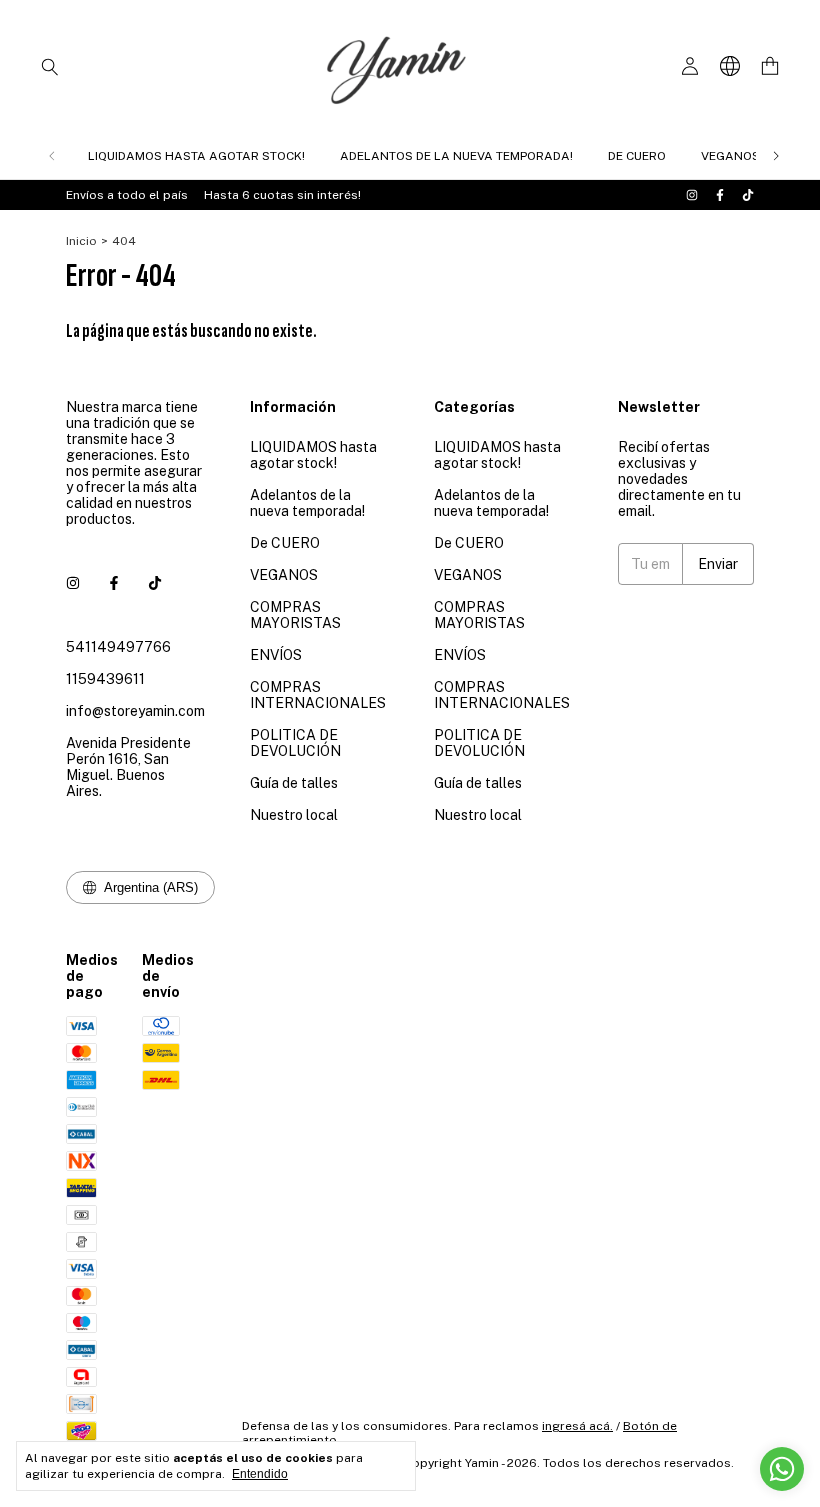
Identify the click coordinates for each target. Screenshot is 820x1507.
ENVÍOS (276, 655)
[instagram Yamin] (692, 195)
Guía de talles (294, 783)
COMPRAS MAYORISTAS (295, 615)
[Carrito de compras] (770, 66)
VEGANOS (730, 156)
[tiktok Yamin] (748, 195)
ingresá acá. (577, 1426)
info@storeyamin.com (135, 711)
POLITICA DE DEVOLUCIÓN (295, 743)
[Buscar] (50, 66)
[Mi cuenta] (690, 66)
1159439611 (105, 679)
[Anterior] (52, 156)
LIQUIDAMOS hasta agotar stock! (196, 156)
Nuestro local (294, 815)
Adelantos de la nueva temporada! (456, 156)
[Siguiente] (776, 156)
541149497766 (118, 647)
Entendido (260, 1474)
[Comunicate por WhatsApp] (782, 1469)
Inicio (81, 241)
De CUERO (637, 156)
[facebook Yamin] (720, 195)
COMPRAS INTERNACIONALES (318, 695)
